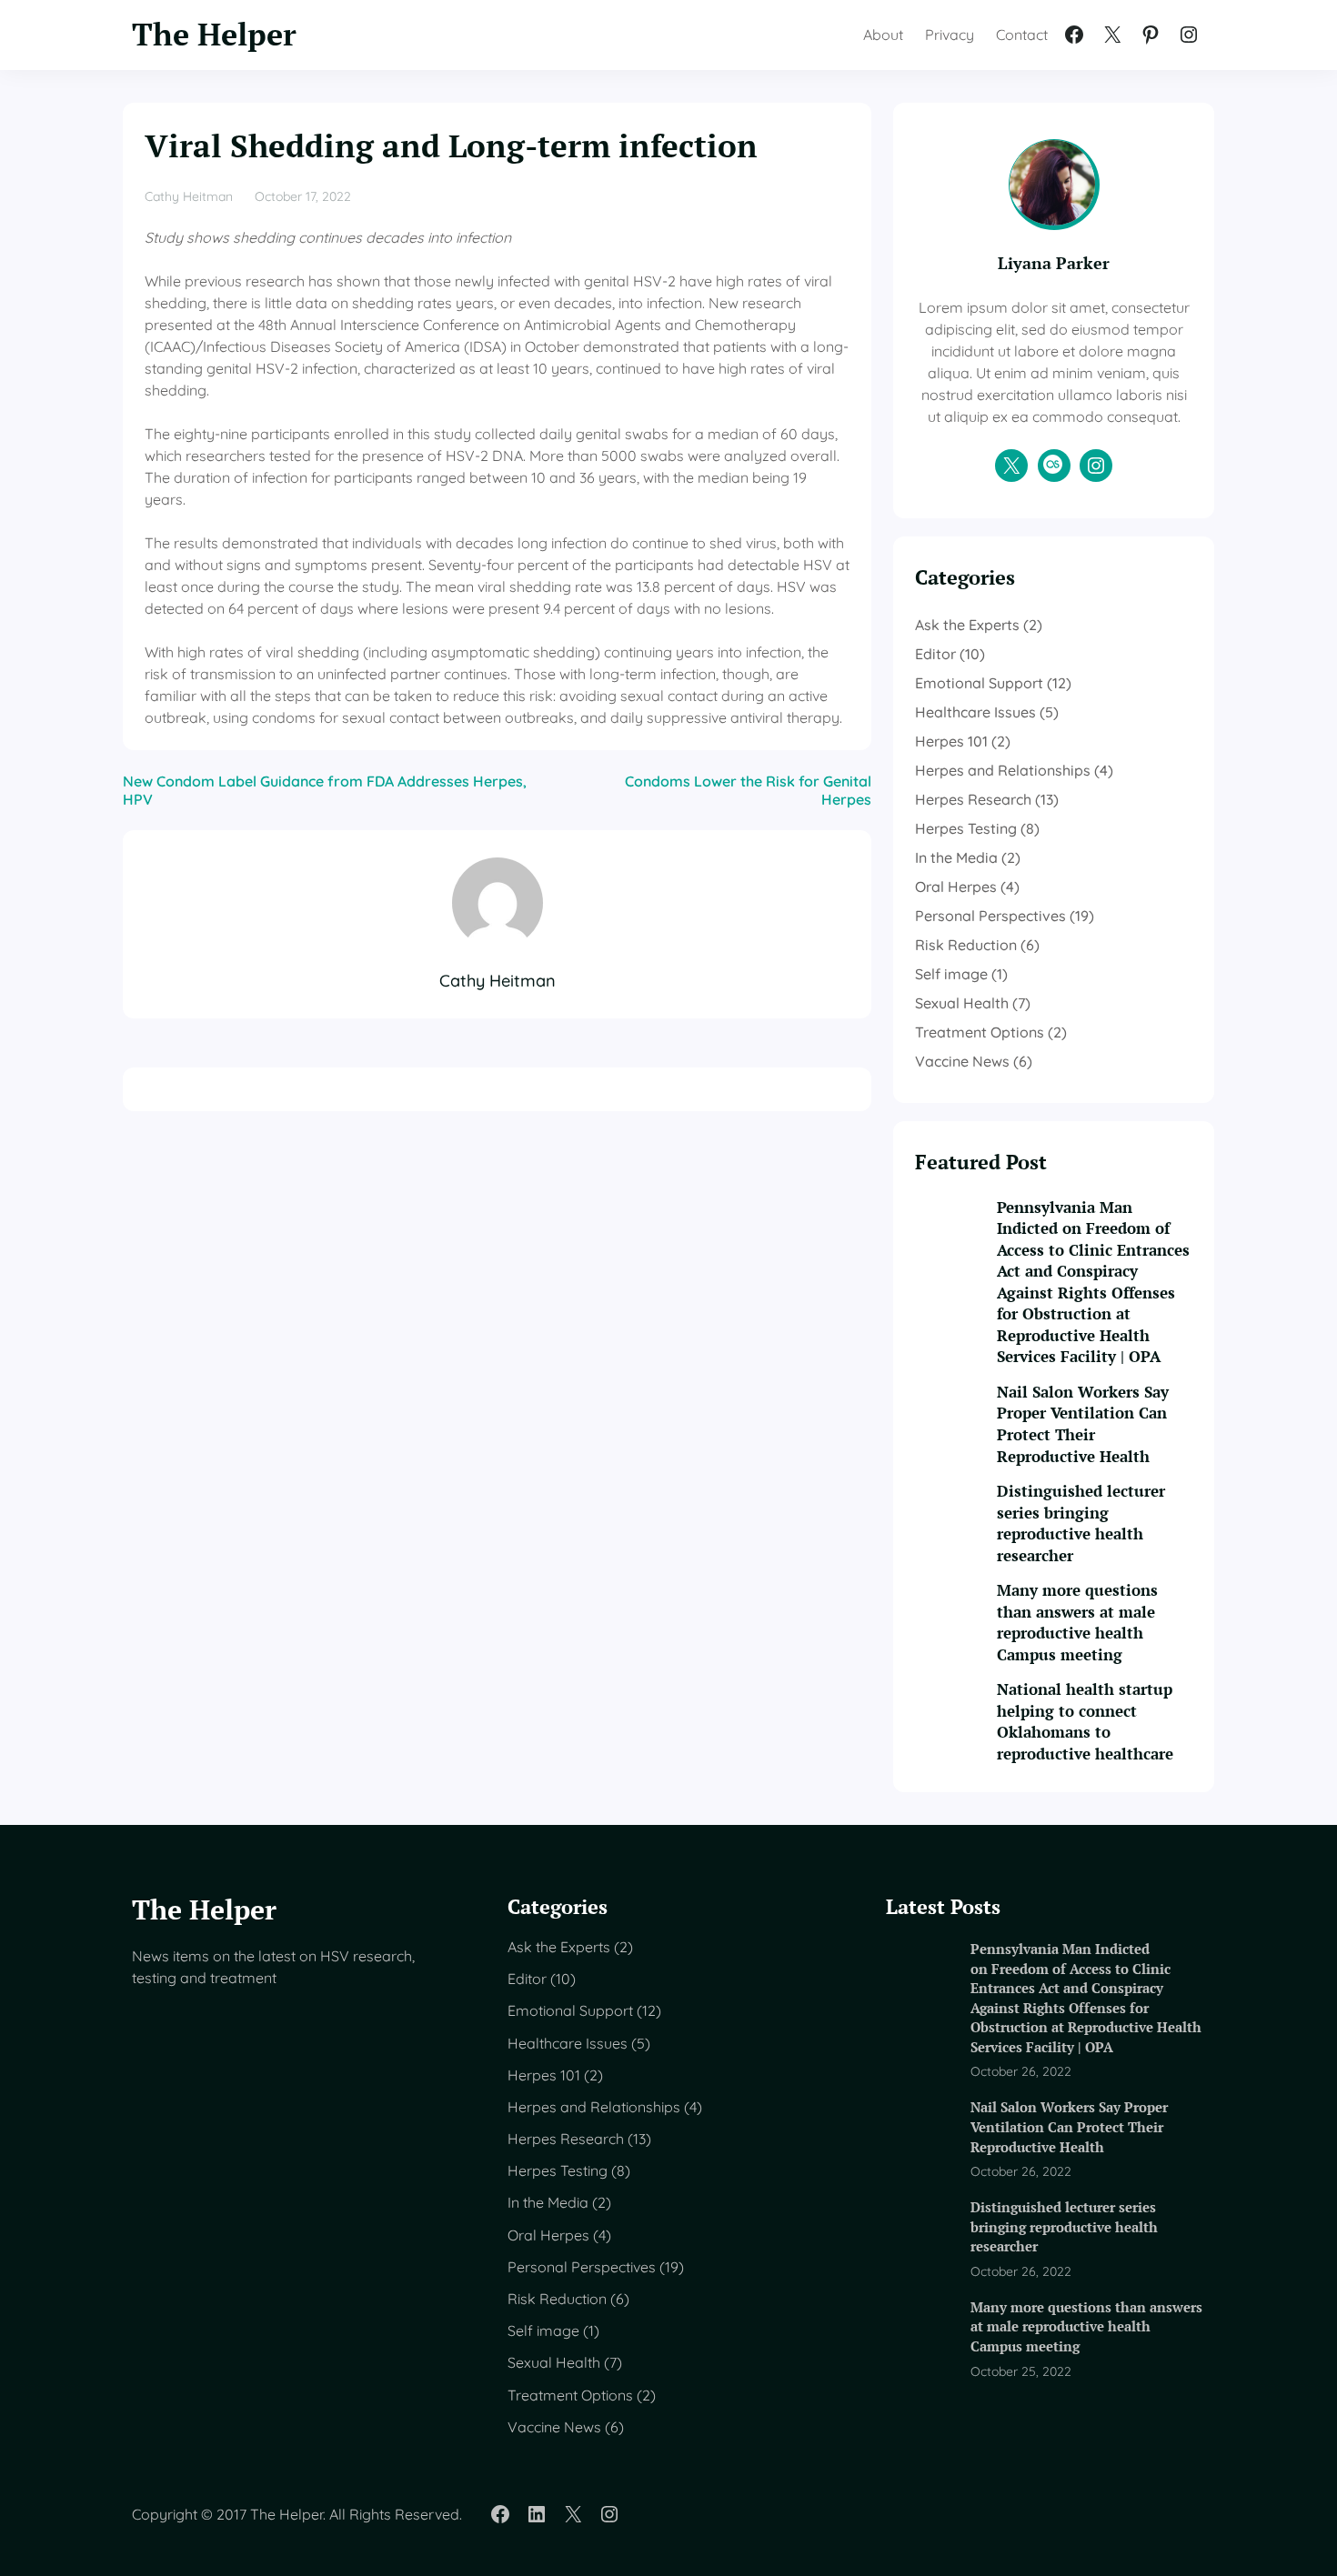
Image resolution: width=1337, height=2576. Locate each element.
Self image (951, 974)
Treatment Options (980, 1032)
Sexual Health (962, 1003)
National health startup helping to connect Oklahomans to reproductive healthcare (1085, 1722)
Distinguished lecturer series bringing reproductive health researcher (1081, 1524)
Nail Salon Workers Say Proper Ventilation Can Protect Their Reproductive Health (1083, 1424)
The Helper (214, 34)
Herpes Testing (966, 828)
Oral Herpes (956, 887)
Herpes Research (973, 799)
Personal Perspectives (990, 916)
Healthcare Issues (975, 712)
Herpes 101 (951, 741)
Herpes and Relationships (1003, 770)
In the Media (956, 857)
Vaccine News (962, 1061)
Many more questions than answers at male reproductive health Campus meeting (1077, 1623)
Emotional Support (979, 683)
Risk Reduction (966, 945)
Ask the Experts (967, 625)
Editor (935, 654)
